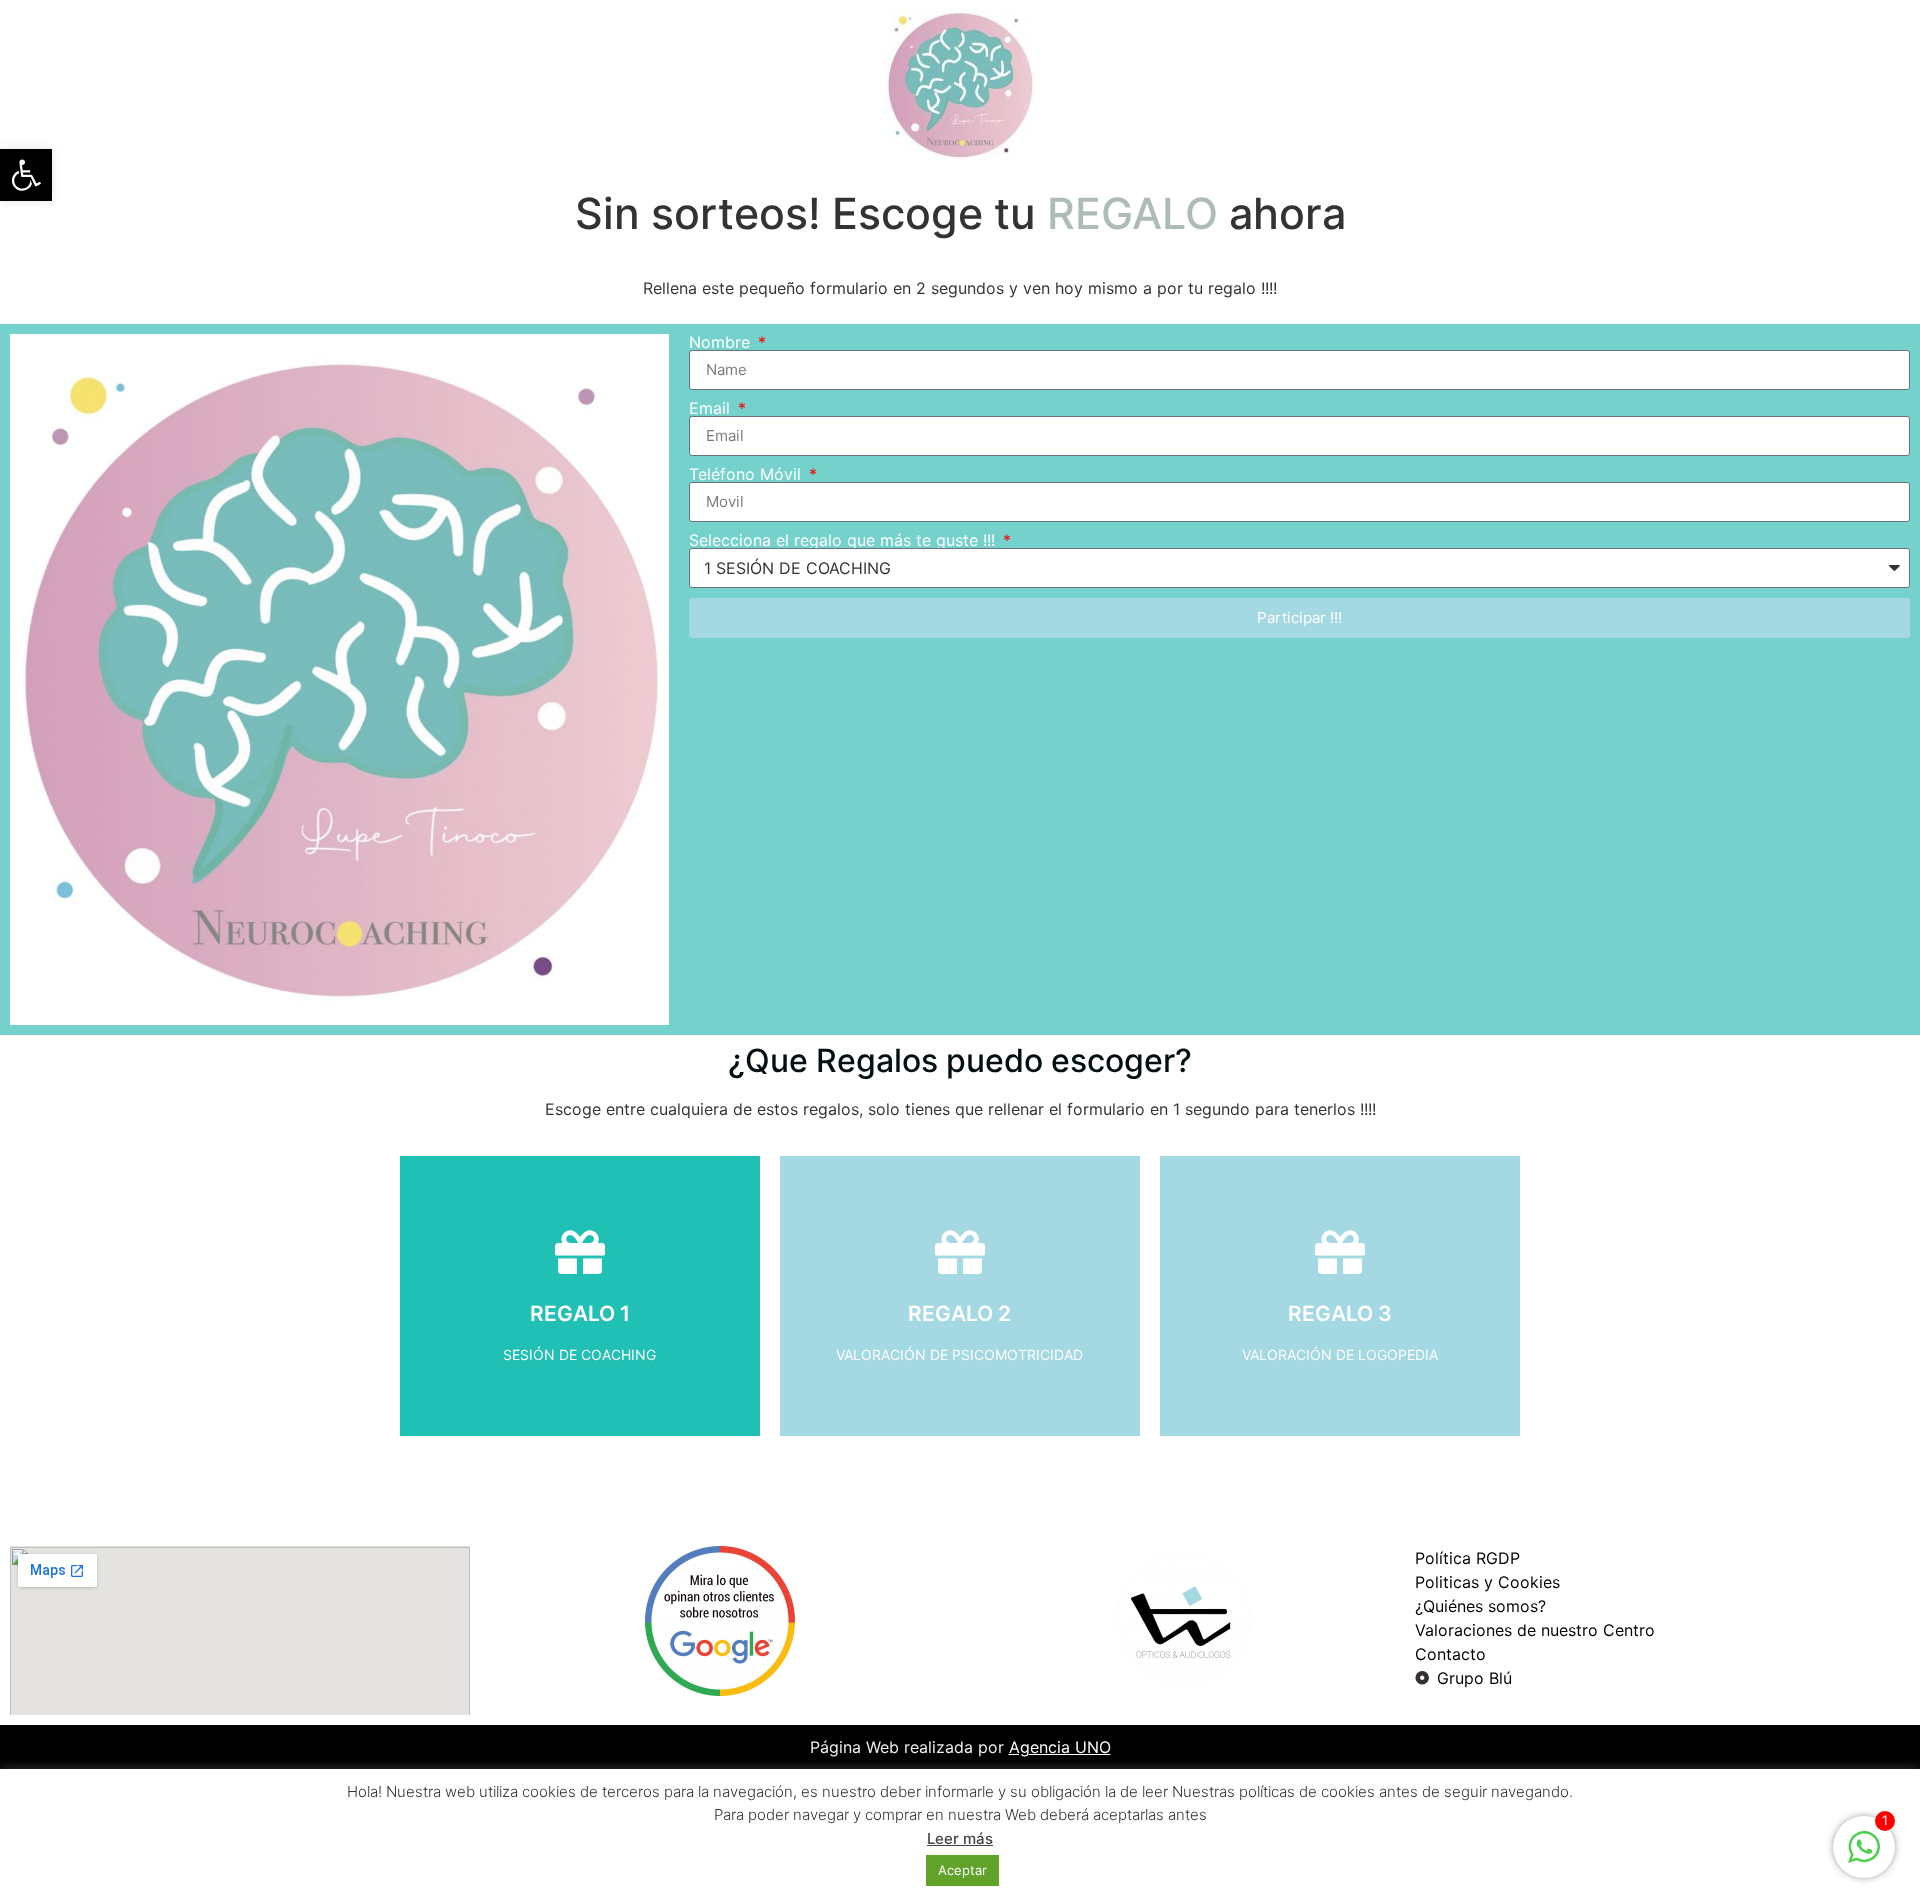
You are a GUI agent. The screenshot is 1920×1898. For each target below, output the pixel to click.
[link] (26, 175)
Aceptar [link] (962, 1870)
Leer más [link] (960, 1838)
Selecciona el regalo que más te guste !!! (844, 540)
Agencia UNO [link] (1060, 1747)
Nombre (722, 342)
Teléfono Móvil (747, 474)
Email (712, 408)
